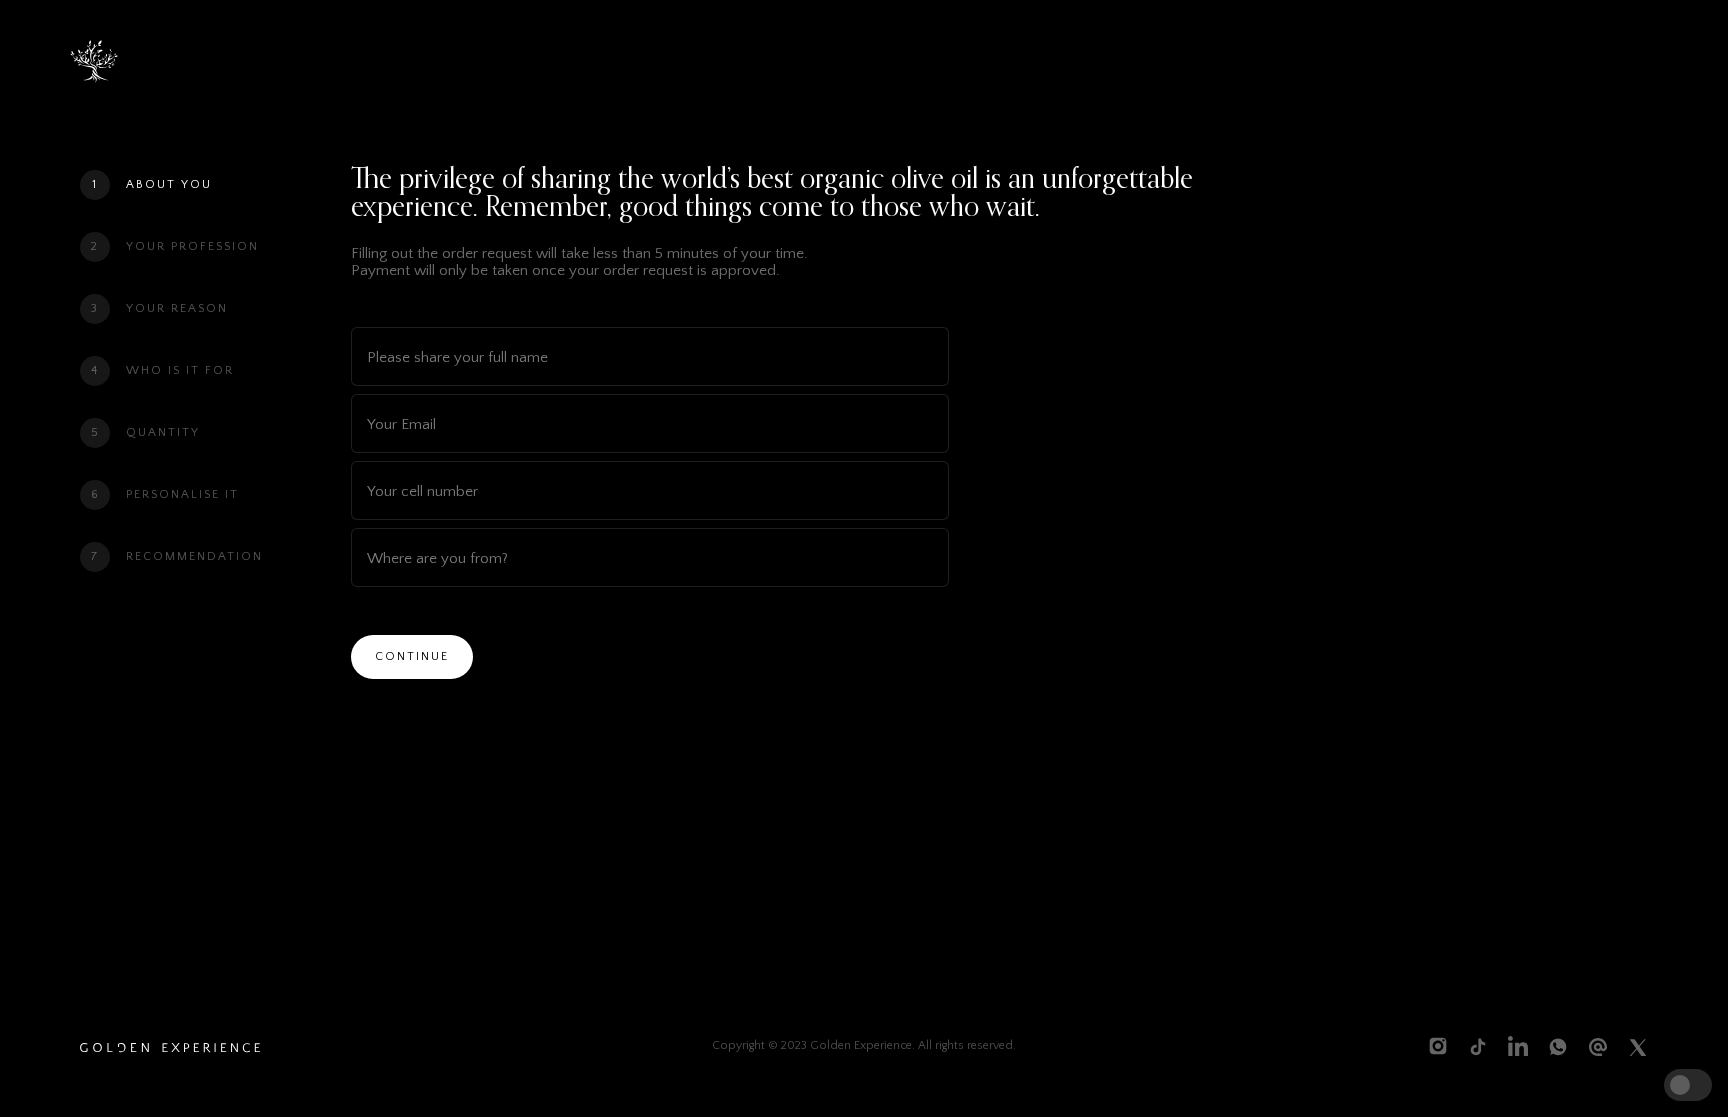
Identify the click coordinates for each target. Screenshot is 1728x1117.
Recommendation (194, 556)
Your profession (192, 246)
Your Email (401, 423)
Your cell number (422, 490)
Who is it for (180, 370)
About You (169, 184)
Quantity (163, 432)
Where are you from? (437, 557)
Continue (412, 656)
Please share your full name (457, 356)
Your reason (177, 308)
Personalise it (182, 494)
